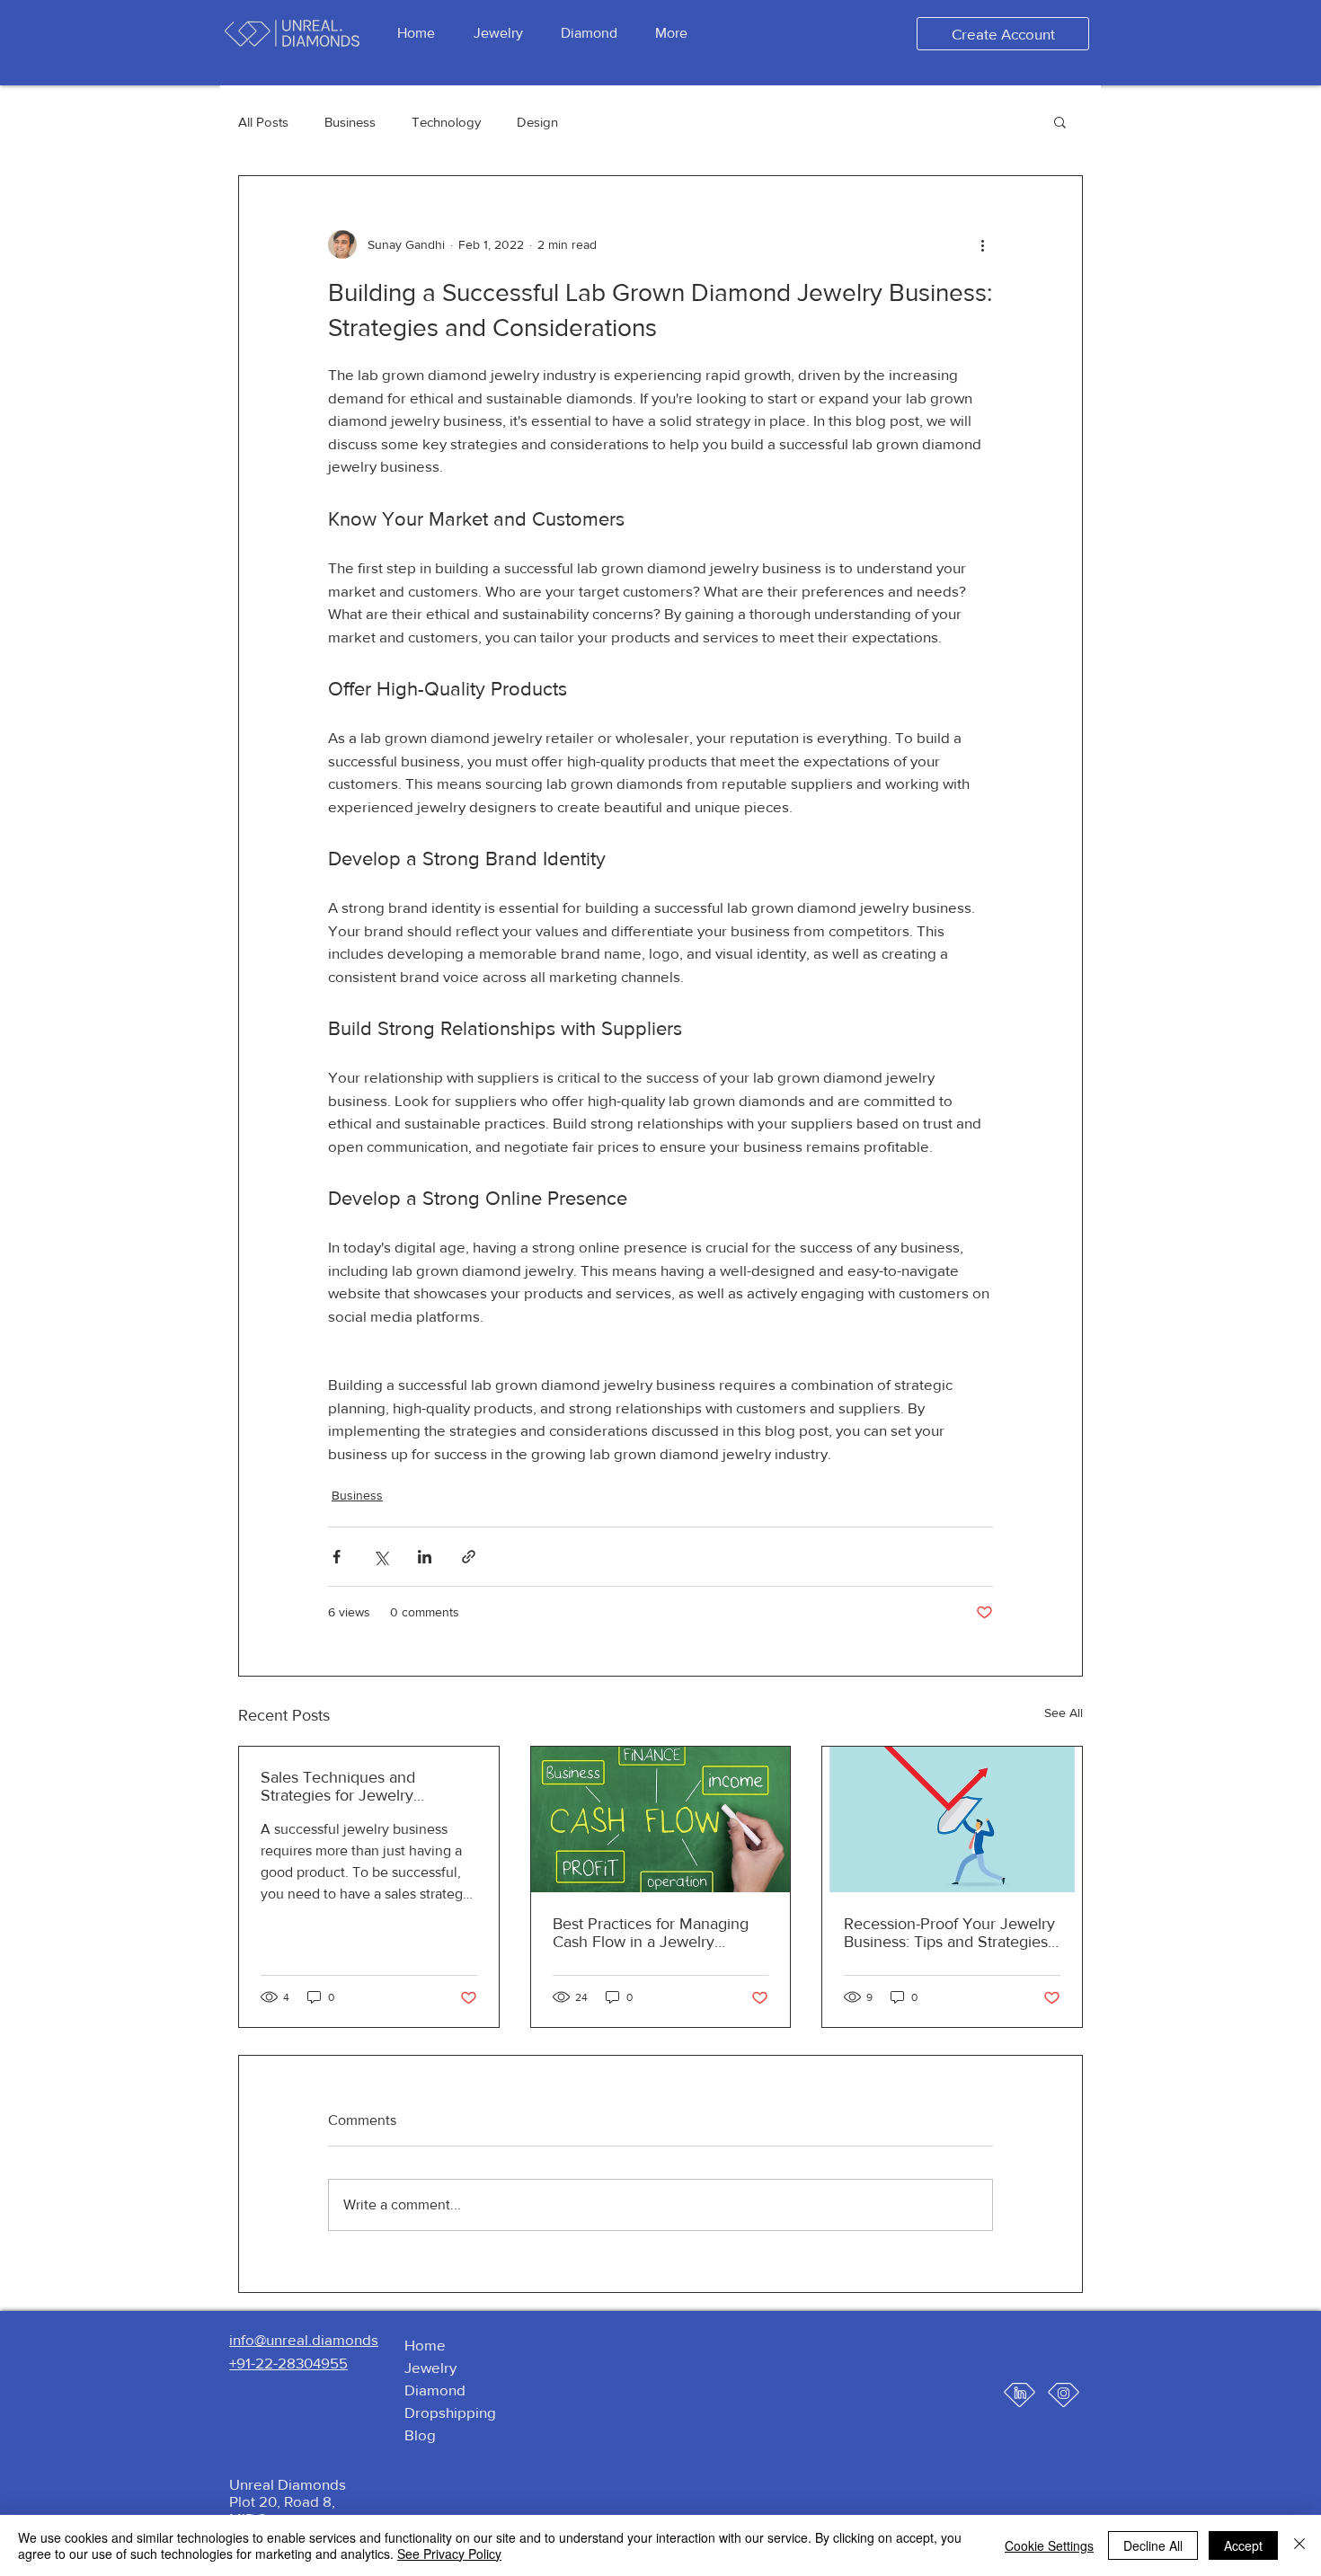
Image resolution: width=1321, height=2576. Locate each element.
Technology (446, 122)
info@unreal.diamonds (304, 2339)
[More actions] (982, 244)
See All (1064, 1713)
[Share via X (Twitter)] (381, 1557)
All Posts (263, 122)
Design (537, 122)
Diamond (435, 2390)
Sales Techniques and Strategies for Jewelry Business (338, 1786)
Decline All (1153, 2545)
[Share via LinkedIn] (425, 1557)
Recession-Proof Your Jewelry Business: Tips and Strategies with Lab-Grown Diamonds (949, 1933)
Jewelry (430, 2367)
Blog (420, 2434)
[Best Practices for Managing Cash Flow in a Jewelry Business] (661, 1819)
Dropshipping (450, 2412)
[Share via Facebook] (337, 1557)
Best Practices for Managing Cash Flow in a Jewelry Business (651, 1933)
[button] (1060, 121)
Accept (1243, 2545)
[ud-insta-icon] (1064, 2395)
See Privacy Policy (449, 2554)
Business (350, 122)
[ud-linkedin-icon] (1020, 2395)
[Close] (1299, 2545)
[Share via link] (469, 1557)
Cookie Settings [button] (1049, 2545)
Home (425, 2345)
